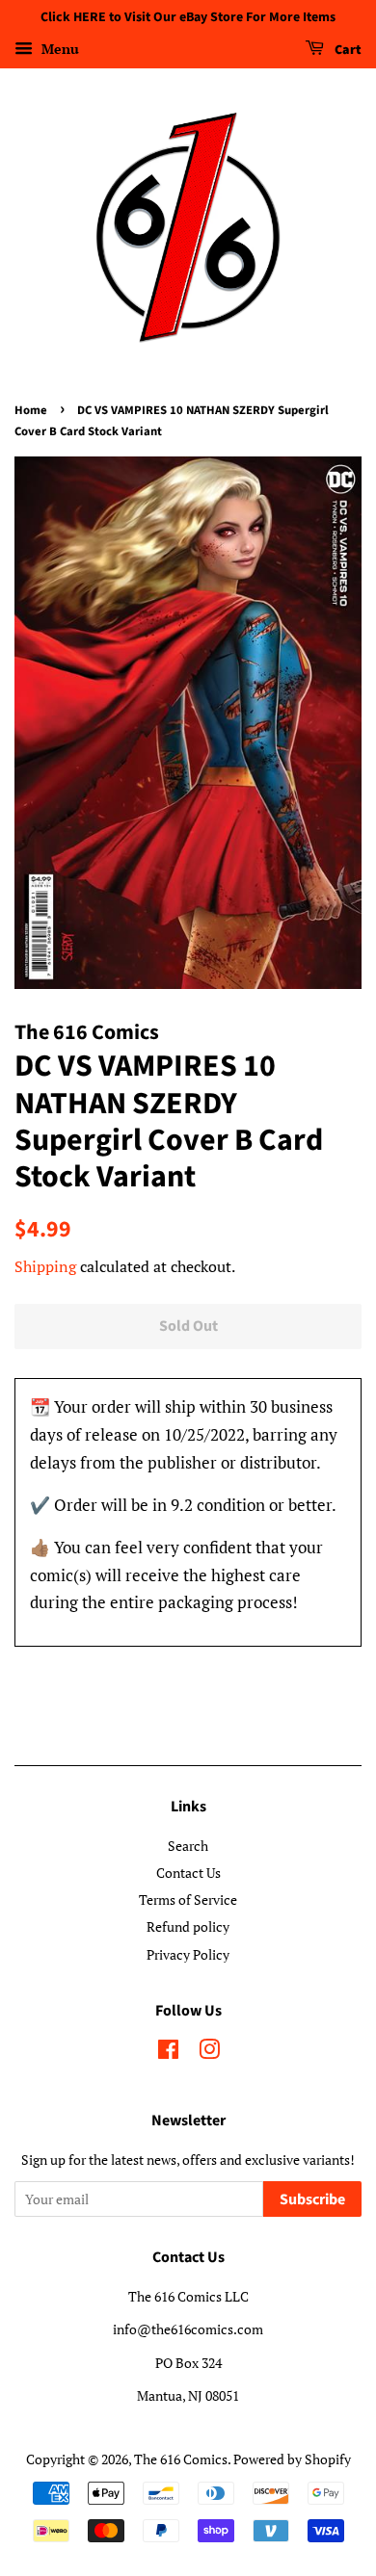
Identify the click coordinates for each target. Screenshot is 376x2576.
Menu (58, 49)
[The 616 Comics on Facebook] (168, 2053)
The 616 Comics (181, 2459)
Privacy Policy (188, 1954)
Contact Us (188, 1873)
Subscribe (312, 2199)
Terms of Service (188, 1899)
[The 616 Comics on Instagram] (209, 2053)
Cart (347, 50)
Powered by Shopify (292, 2459)
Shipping (45, 1266)
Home (31, 410)
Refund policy (188, 1926)
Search (188, 1846)
